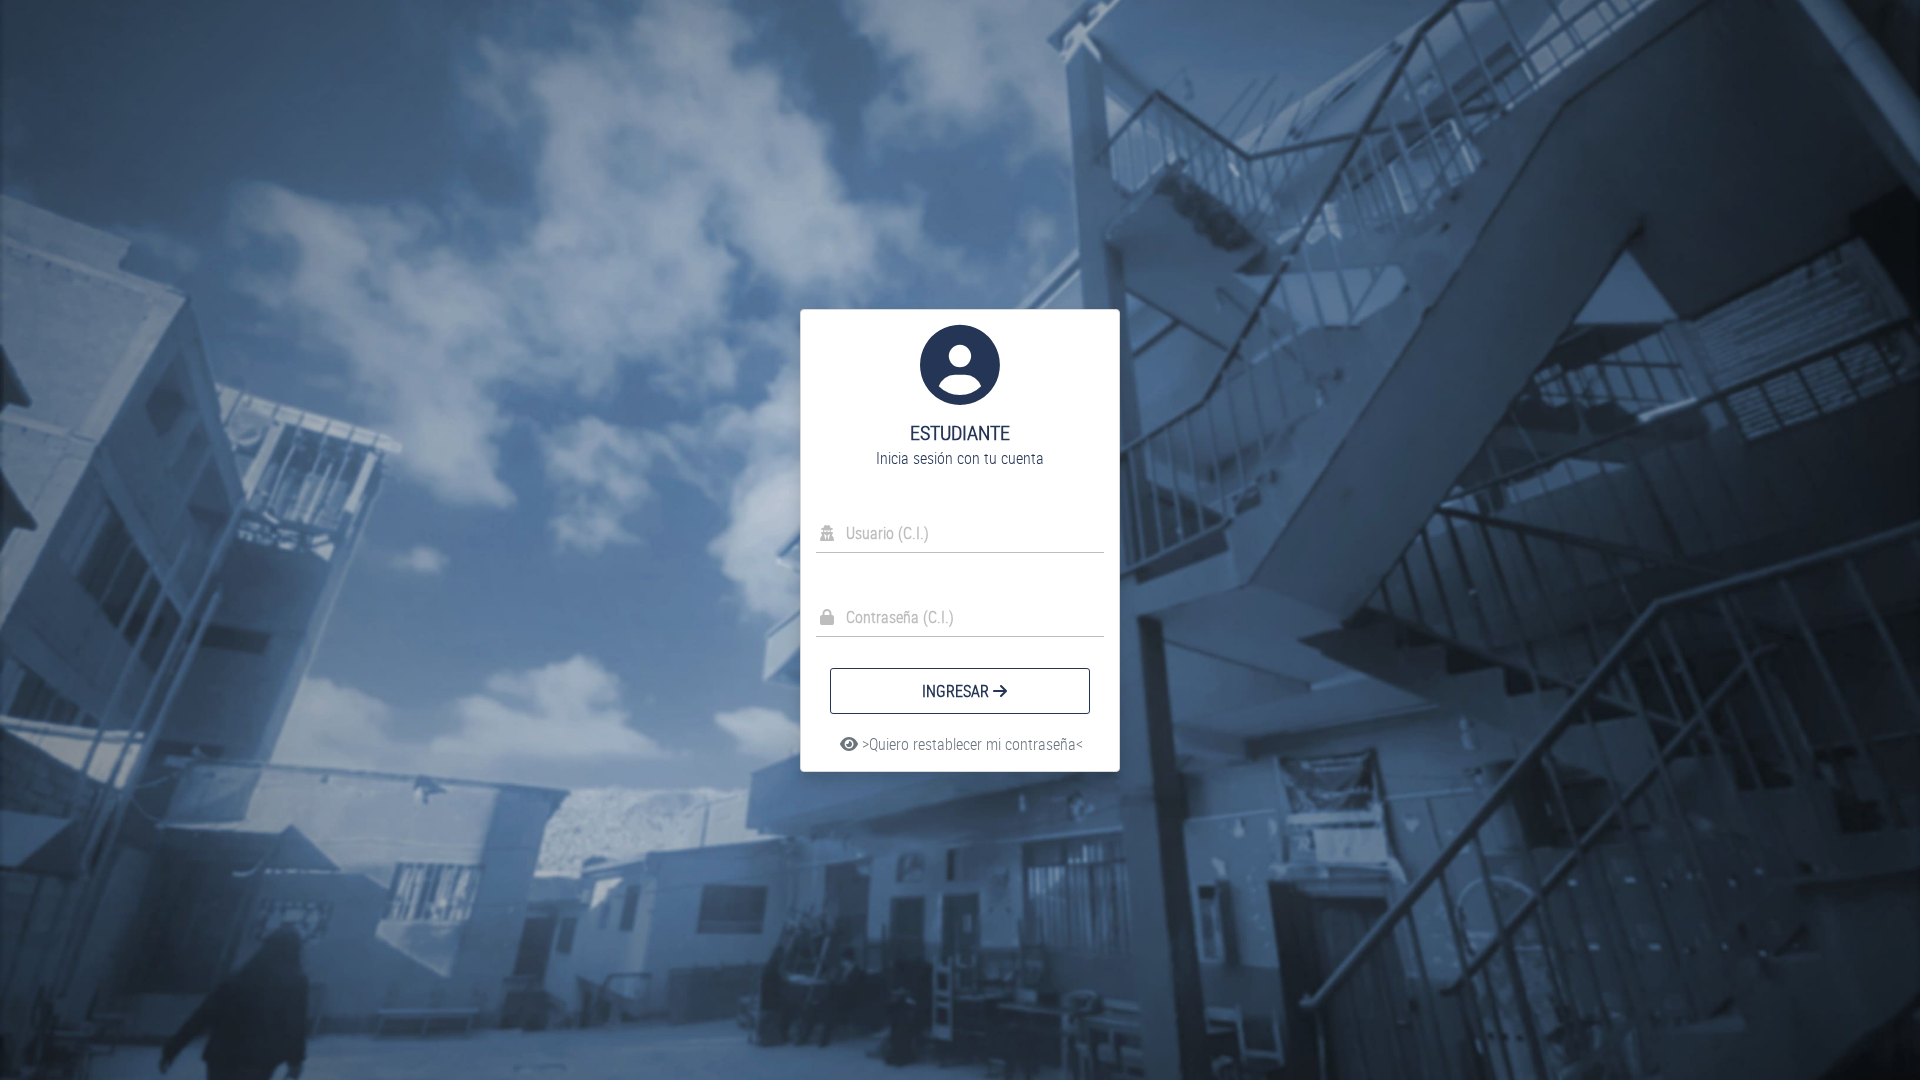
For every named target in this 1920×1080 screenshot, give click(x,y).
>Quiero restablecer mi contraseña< (970, 744)
